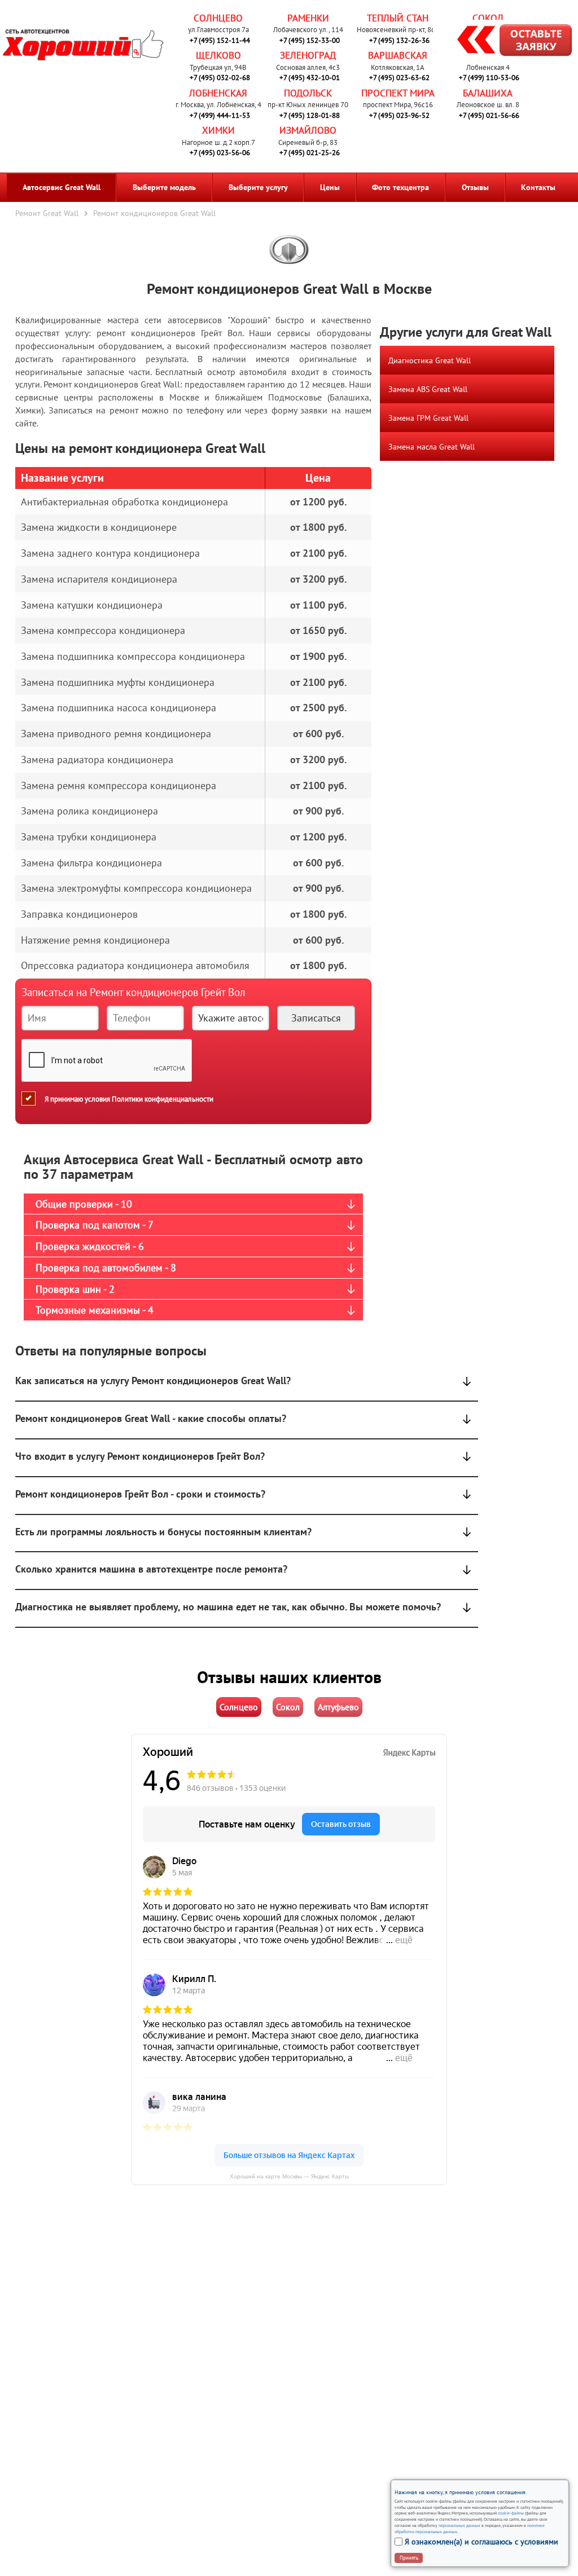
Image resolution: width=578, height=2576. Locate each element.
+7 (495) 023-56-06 (220, 153)
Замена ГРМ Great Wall (428, 418)
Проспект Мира (398, 93)
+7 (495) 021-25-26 (310, 153)
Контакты (538, 187)
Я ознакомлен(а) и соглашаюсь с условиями (481, 2542)
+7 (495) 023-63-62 (399, 78)
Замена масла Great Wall (432, 447)
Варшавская (398, 55)
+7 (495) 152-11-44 (220, 40)
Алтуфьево (338, 1707)
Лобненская (218, 93)
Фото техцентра (400, 187)
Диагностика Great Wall (430, 360)
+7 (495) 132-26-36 (399, 40)
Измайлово (308, 130)
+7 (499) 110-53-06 (489, 78)
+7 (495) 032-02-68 (220, 78)
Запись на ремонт (505, 42)
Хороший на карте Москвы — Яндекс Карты (289, 2176)
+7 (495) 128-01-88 (310, 115)
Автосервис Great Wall (62, 187)
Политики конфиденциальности (163, 1098)
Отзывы (475, 187)
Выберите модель (164, 187)
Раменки (308, 18)
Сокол (488, 18)
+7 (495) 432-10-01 (310, 78)
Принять (409, 2558)
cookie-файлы (510, 2513)
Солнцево (218, 18)
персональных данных (459, 2525)
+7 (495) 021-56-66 (489, 115)
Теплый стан (398, 18)
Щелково (218, 55)
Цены (330, 187)
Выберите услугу (258, 187)
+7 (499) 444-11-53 (220, 115)
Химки (218, 130)
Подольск (308, 93)
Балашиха (488, 93)
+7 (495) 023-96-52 (399, 115)
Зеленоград (308, 55)
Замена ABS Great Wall (428, 389)
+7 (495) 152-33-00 (310, 40)
